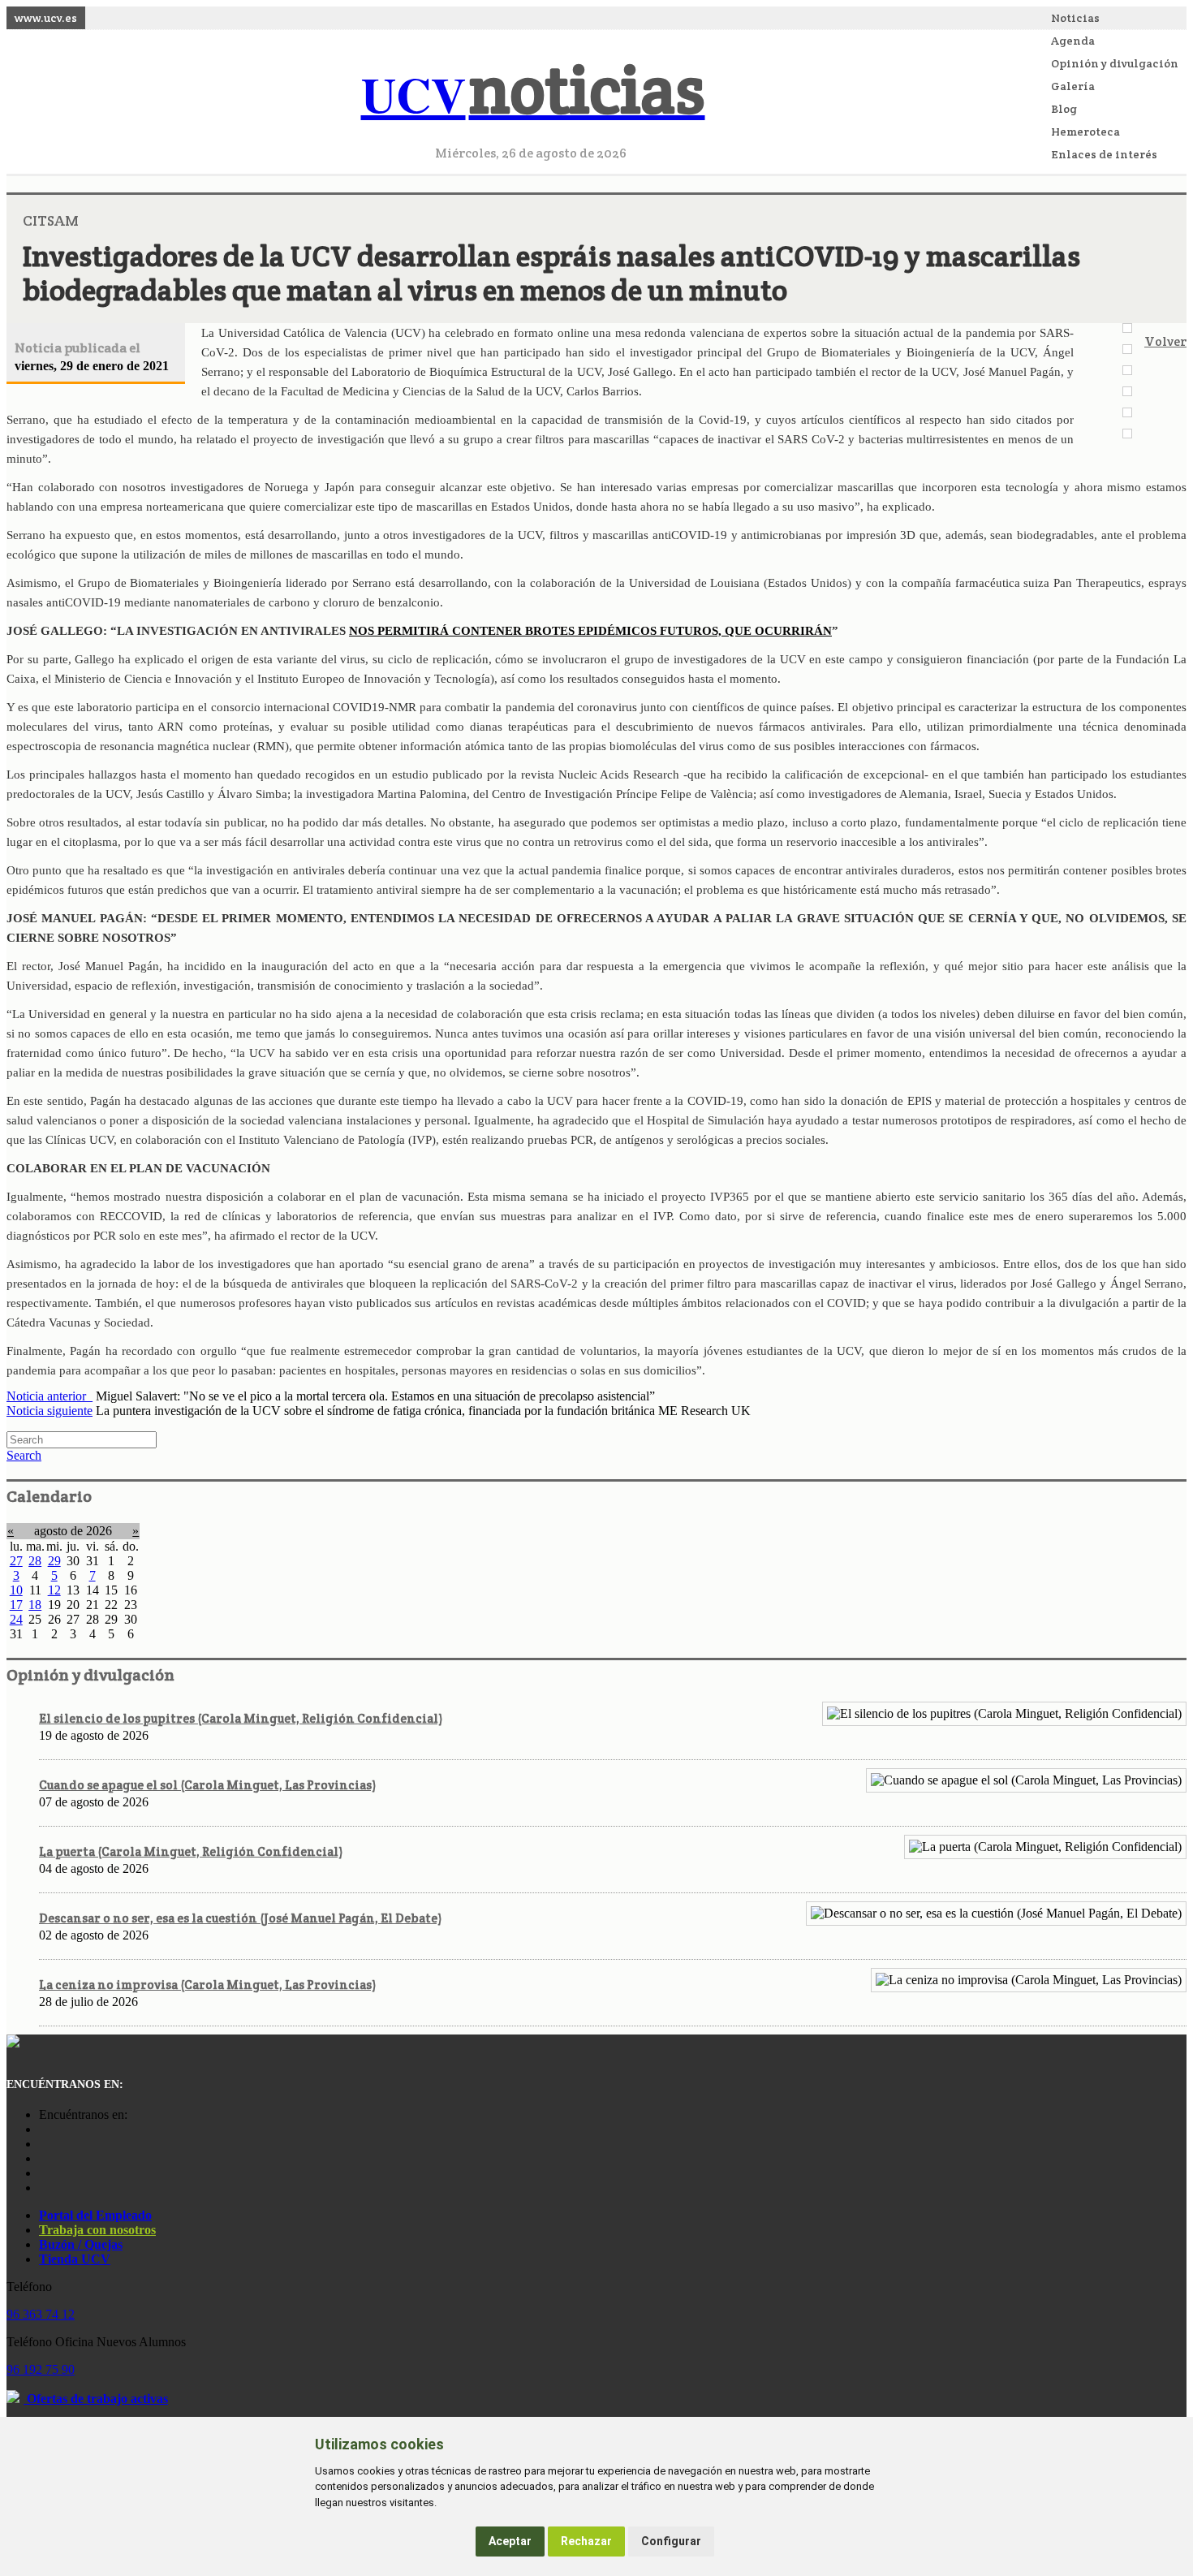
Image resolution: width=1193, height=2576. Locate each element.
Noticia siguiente (50, 1411)
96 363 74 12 (41, 2314)
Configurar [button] (671, 2541)
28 (35, 1561)
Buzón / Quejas (81, 2244)
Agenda (1073, 41)
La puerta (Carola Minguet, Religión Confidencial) (191, 1851)
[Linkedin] (43, 2188)
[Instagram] (43, 2129)
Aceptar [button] (510, 2541)
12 (54, 1590)
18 (35, 1605)
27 (16, 1561)
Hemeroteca (1085, 132)
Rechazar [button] (586, 2541)
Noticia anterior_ (50, 1396)
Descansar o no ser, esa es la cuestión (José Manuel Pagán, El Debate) (240, 1918)
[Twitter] (43, 2173)
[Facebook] (43, 2144)
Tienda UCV (75, 2259)
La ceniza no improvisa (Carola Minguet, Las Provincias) (207, 1985)
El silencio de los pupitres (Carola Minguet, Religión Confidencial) (241, 1718)
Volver (1165, 341)
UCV (533, 94)
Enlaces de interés (1104, 154)
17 (16, 1605)
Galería (1073, 86)
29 (54, 1561)
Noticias (1075, 18)
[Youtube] (43, 2158)
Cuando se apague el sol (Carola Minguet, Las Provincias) (207, 1785)
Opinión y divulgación (1115, 63)
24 (16, 1619)
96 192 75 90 (41, 2369)
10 (16, 1590)
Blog (1064, 109)
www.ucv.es (46, 18)
